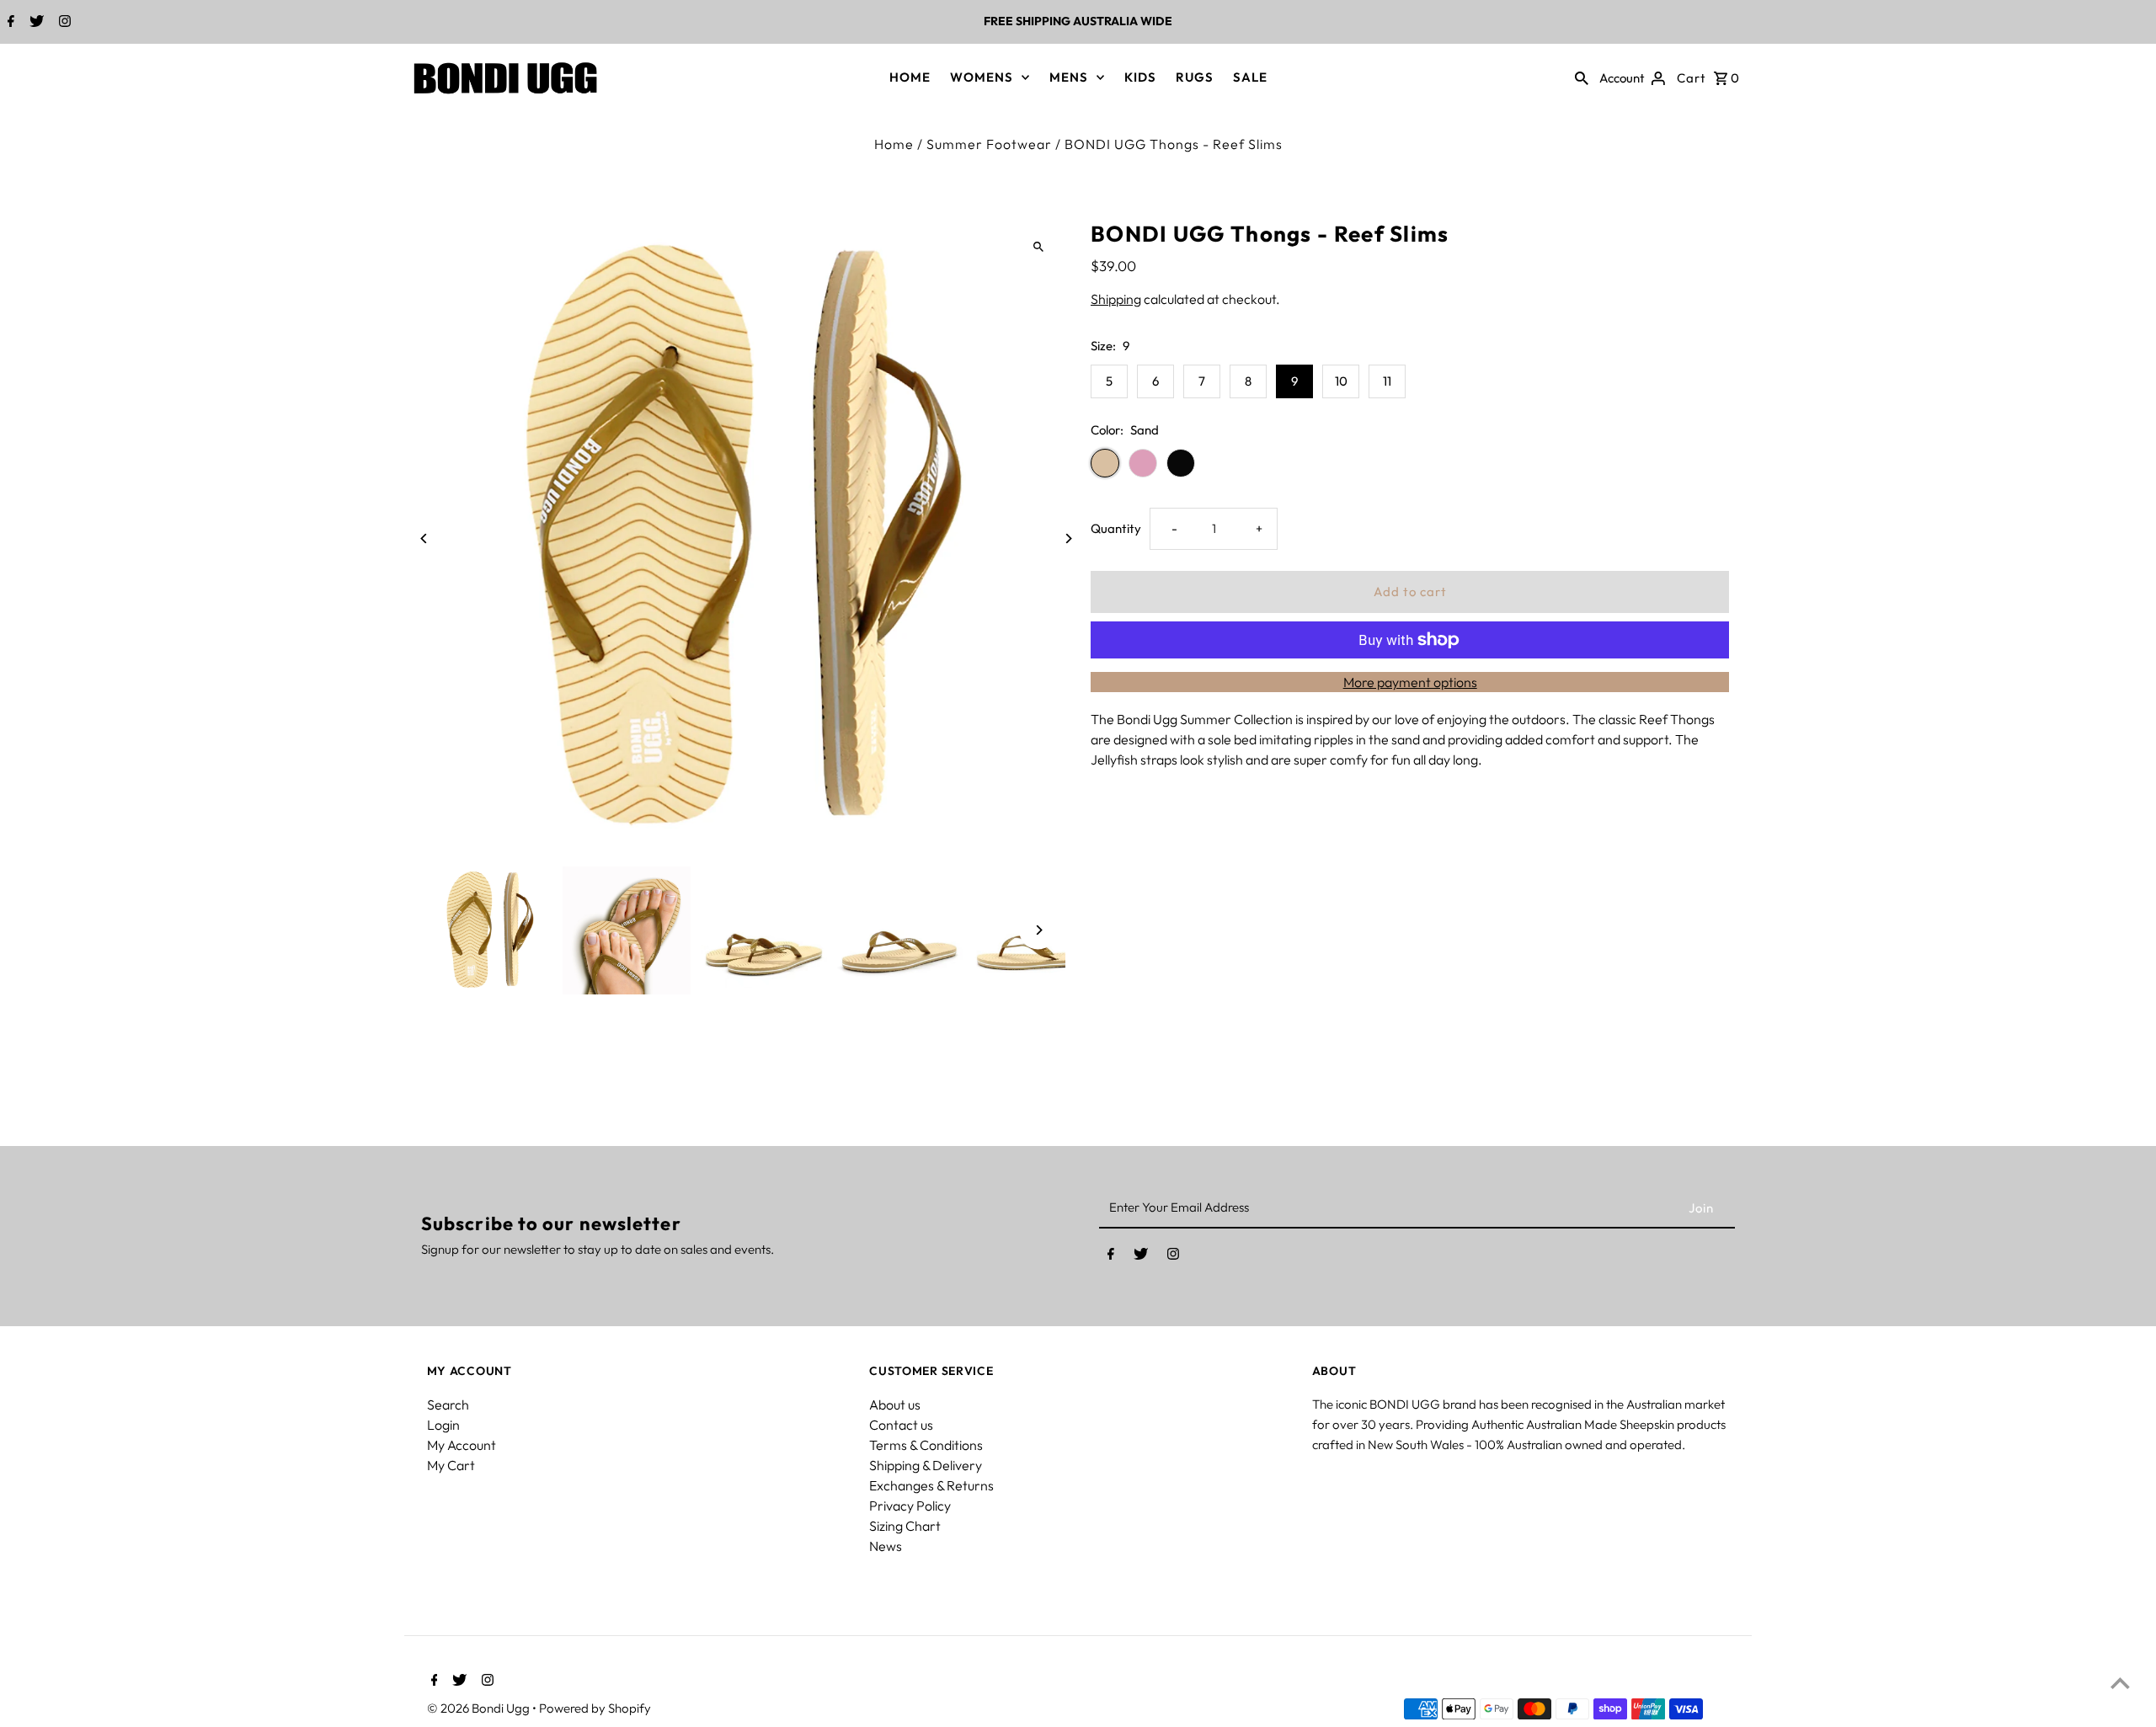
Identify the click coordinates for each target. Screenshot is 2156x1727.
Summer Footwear (989, 144)
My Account (462, 1445)
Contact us (901, 1425)
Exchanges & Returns (931, 1485)
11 (1387, 381)
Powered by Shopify (595, 1708)
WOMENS (982, 77)
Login (443, 1425)
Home (894, 144)
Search (448, 1405)
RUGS (1195, 77)
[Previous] (425, 538)
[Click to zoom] (1038, 247)
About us (895, 1405)
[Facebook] (9, 23)
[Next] (1067, 538)
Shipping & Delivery (926, 1465)
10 (1341, 381)
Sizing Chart (905, 1526)
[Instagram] (63, 23)
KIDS (1140, 77)
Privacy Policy (910, 1506)
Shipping (1116, 299)
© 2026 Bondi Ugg (480, 1708)
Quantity (1116, 528)
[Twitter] (35, 23)
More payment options (1410, 682)
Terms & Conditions (926, 1445)
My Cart (451, 1465)
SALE (1250, 77)
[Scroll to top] (2120, 1683)
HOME (910, 77)
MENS (1069, 77)
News (886, 1546)
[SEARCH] (1582, 77)
